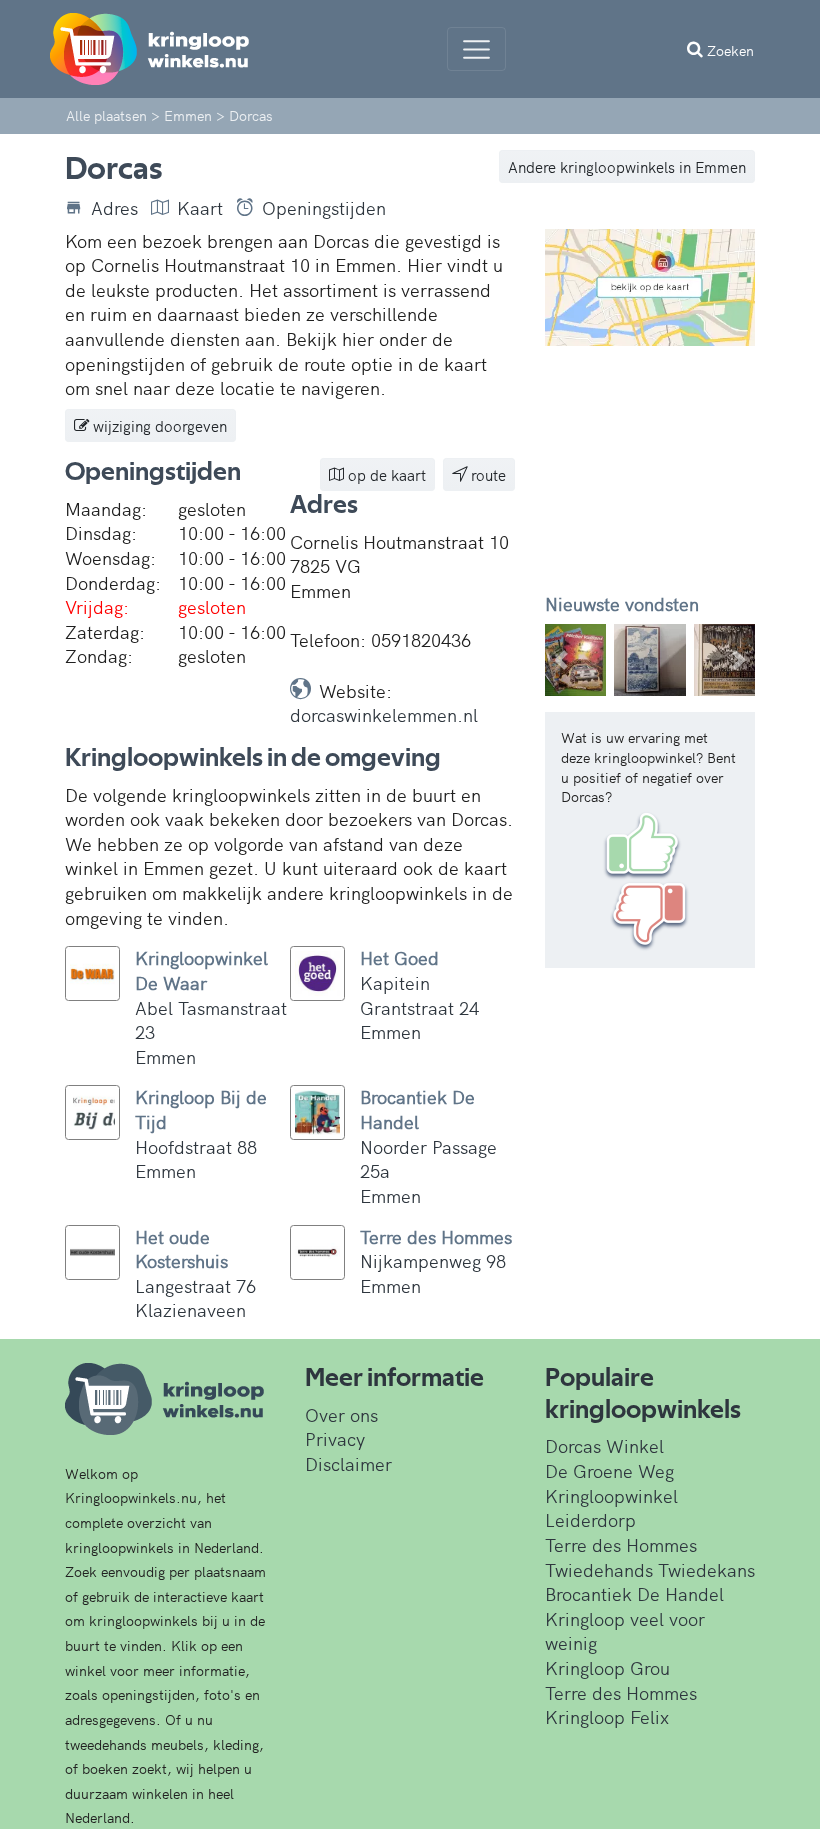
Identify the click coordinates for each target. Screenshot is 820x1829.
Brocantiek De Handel (634, 1593)
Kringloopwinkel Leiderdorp (611, 1508)
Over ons (341, 1414)
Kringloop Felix (607, 1716)
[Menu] (476, 49)
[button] (561, 660)
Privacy (335, 1438)
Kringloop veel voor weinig (625, 1631)
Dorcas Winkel (604, 1445)
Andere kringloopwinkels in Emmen (627, 166)
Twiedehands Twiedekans (650, 1569)
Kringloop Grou (607, 1667)
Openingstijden (324, 208)
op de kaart (385, 474)
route (486, 474)
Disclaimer (348, 1463)
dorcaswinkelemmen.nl (384, 714)
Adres (114, 208)
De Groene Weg (609, 1470)
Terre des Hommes (621, 1544)
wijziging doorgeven (158, 425)
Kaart (200, 208)
